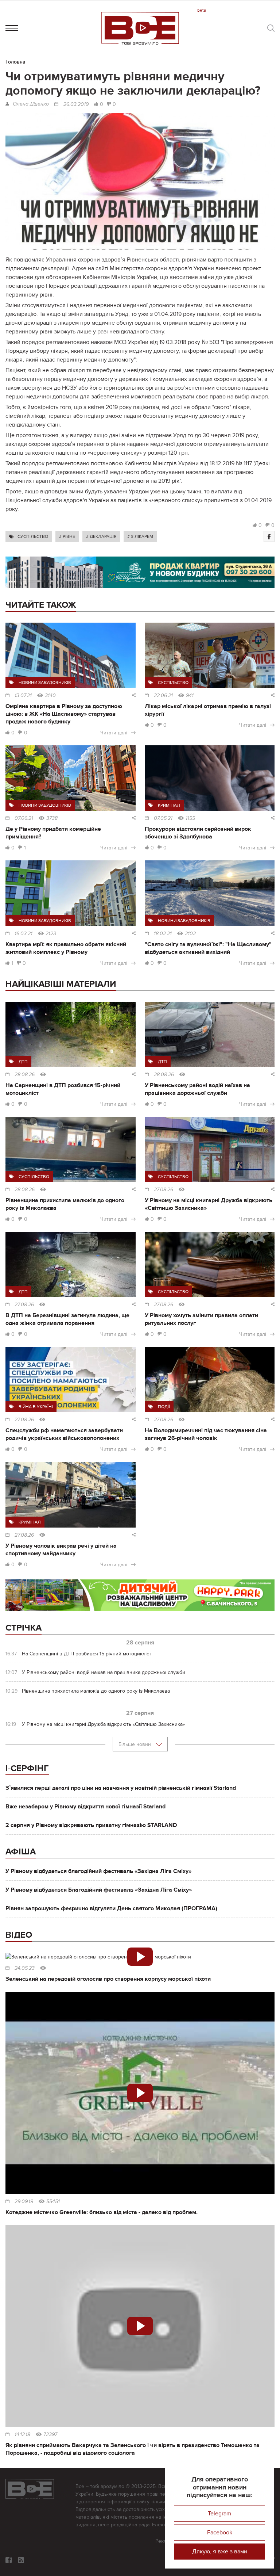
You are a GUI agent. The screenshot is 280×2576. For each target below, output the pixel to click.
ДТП (23, 1062)
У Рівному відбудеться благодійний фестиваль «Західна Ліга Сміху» (98, 1871)
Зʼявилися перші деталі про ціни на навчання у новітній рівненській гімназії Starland (121, 1788)
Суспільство (33, 536)
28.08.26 (25, 1075)
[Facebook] (269, 536)
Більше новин (135, 1744)
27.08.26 (164, 1190)
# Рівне (67, 536)
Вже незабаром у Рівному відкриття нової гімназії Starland (85, 1807)
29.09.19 (24, 2202)
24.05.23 (25, 1968)
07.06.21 (24, 818)
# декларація (101, 536)
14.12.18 (22, 2435)
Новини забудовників (45, 683)
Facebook (220, 2533)
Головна (15, 62)
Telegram (219, 2514)
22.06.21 (163, 696)
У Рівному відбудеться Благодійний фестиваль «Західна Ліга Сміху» (99, 1890)
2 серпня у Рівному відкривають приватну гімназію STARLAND (91, 1825)
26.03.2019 (76, 104)
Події (164, 1407)
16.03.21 (24, 934)
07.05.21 (163, 818)
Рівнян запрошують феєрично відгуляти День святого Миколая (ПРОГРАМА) (111, 1908)
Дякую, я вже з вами (220, 2552)
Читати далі (114, 733)
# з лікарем (140, 536)
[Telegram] (21, 2560)
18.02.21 (163, 934)
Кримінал (169, 805)
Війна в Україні (36, 1407)
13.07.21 (23, 696)
